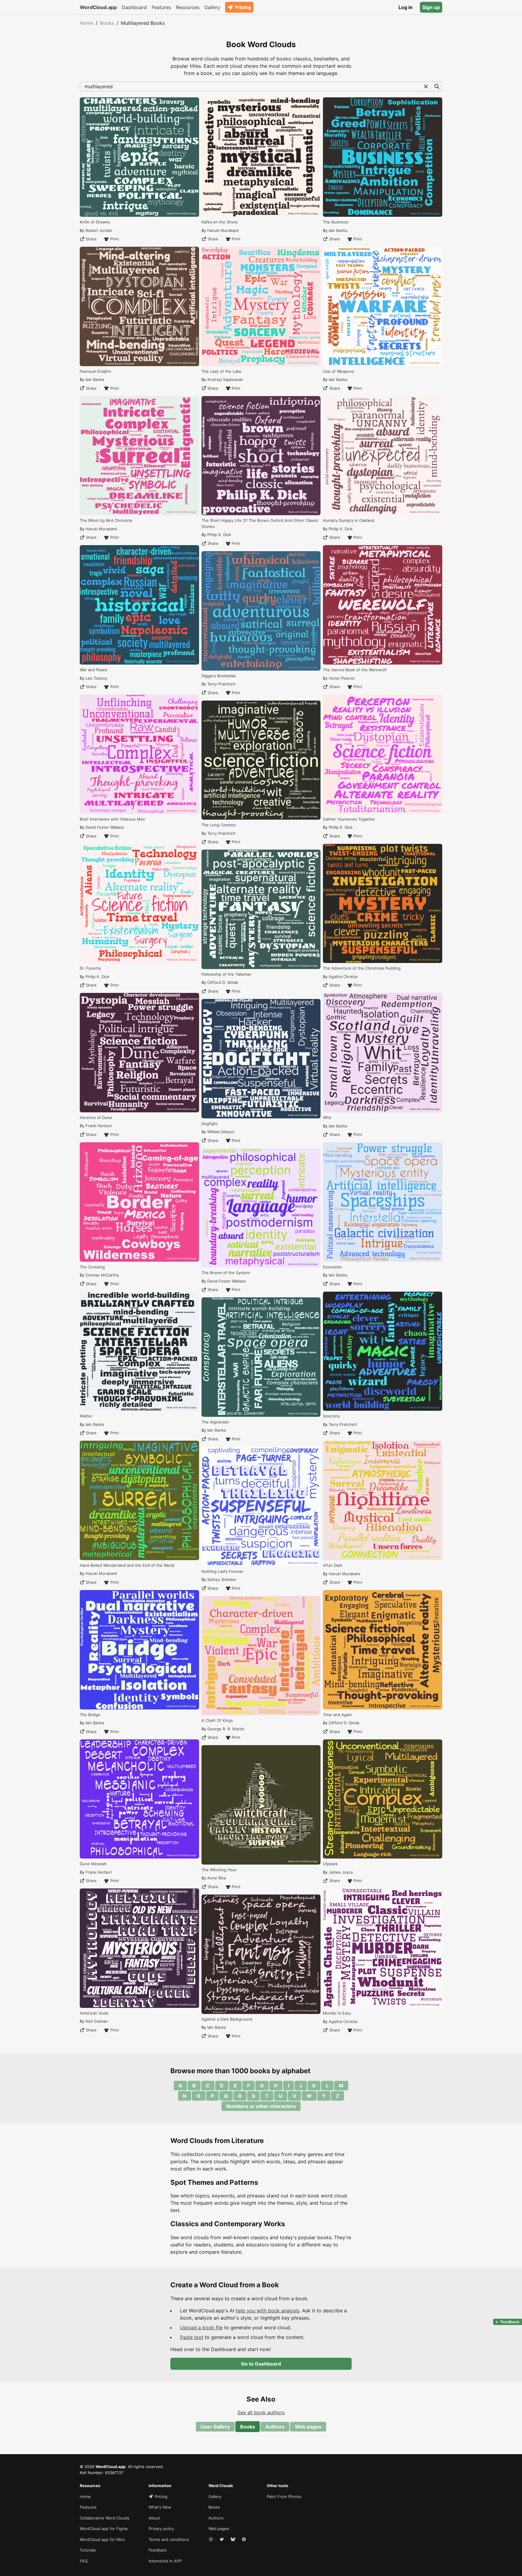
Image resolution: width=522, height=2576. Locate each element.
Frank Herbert (99, 1126)
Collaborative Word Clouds (105, 2518)
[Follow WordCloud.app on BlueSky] (234, 2540)
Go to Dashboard (261, 2364)
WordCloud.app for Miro (102, 2539)
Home (87, 23)
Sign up (431, 7)
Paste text (192, 2337)
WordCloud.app (98, 7)
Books (107, 23)
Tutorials (88, 2550)
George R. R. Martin (226, 1729)
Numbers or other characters (261, 2106)
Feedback (158, 2550)
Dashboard (134, 7)
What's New (160, 2507)
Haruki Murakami (101, 529)
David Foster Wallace (105, 827)
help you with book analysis (267, 2311)
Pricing (243, 7)
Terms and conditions (169, 2539)
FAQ (84, 2561)
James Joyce (341, 1872)
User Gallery (215, 2427)
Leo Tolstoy (96, 678)
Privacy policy (161, 2529)
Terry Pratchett (221, 684)
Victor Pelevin (342, 678)
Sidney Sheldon (222, 1579)
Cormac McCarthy (102, 1275)
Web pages (308, 2427)
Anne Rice (217, 1878)
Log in (406, 7)
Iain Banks (95, 379)
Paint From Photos (284, 2496)
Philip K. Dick (97, 977)
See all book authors (261, 2412)
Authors (275, 2427)
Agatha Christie (343, 977)
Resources (188, 7)
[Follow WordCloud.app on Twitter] (222, 2540)
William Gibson (221, 1132)
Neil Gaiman (97, 2021)
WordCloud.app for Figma (104, 2529)
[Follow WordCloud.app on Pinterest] (244, 2540)
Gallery (212, 7)
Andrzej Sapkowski (225, 379)
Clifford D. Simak (223, 982)
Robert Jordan (99, 230)
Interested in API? (165, 2561)
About (154, 2518)
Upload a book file (201, 2327)
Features (161, 7)
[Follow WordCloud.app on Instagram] (211, 2540)
